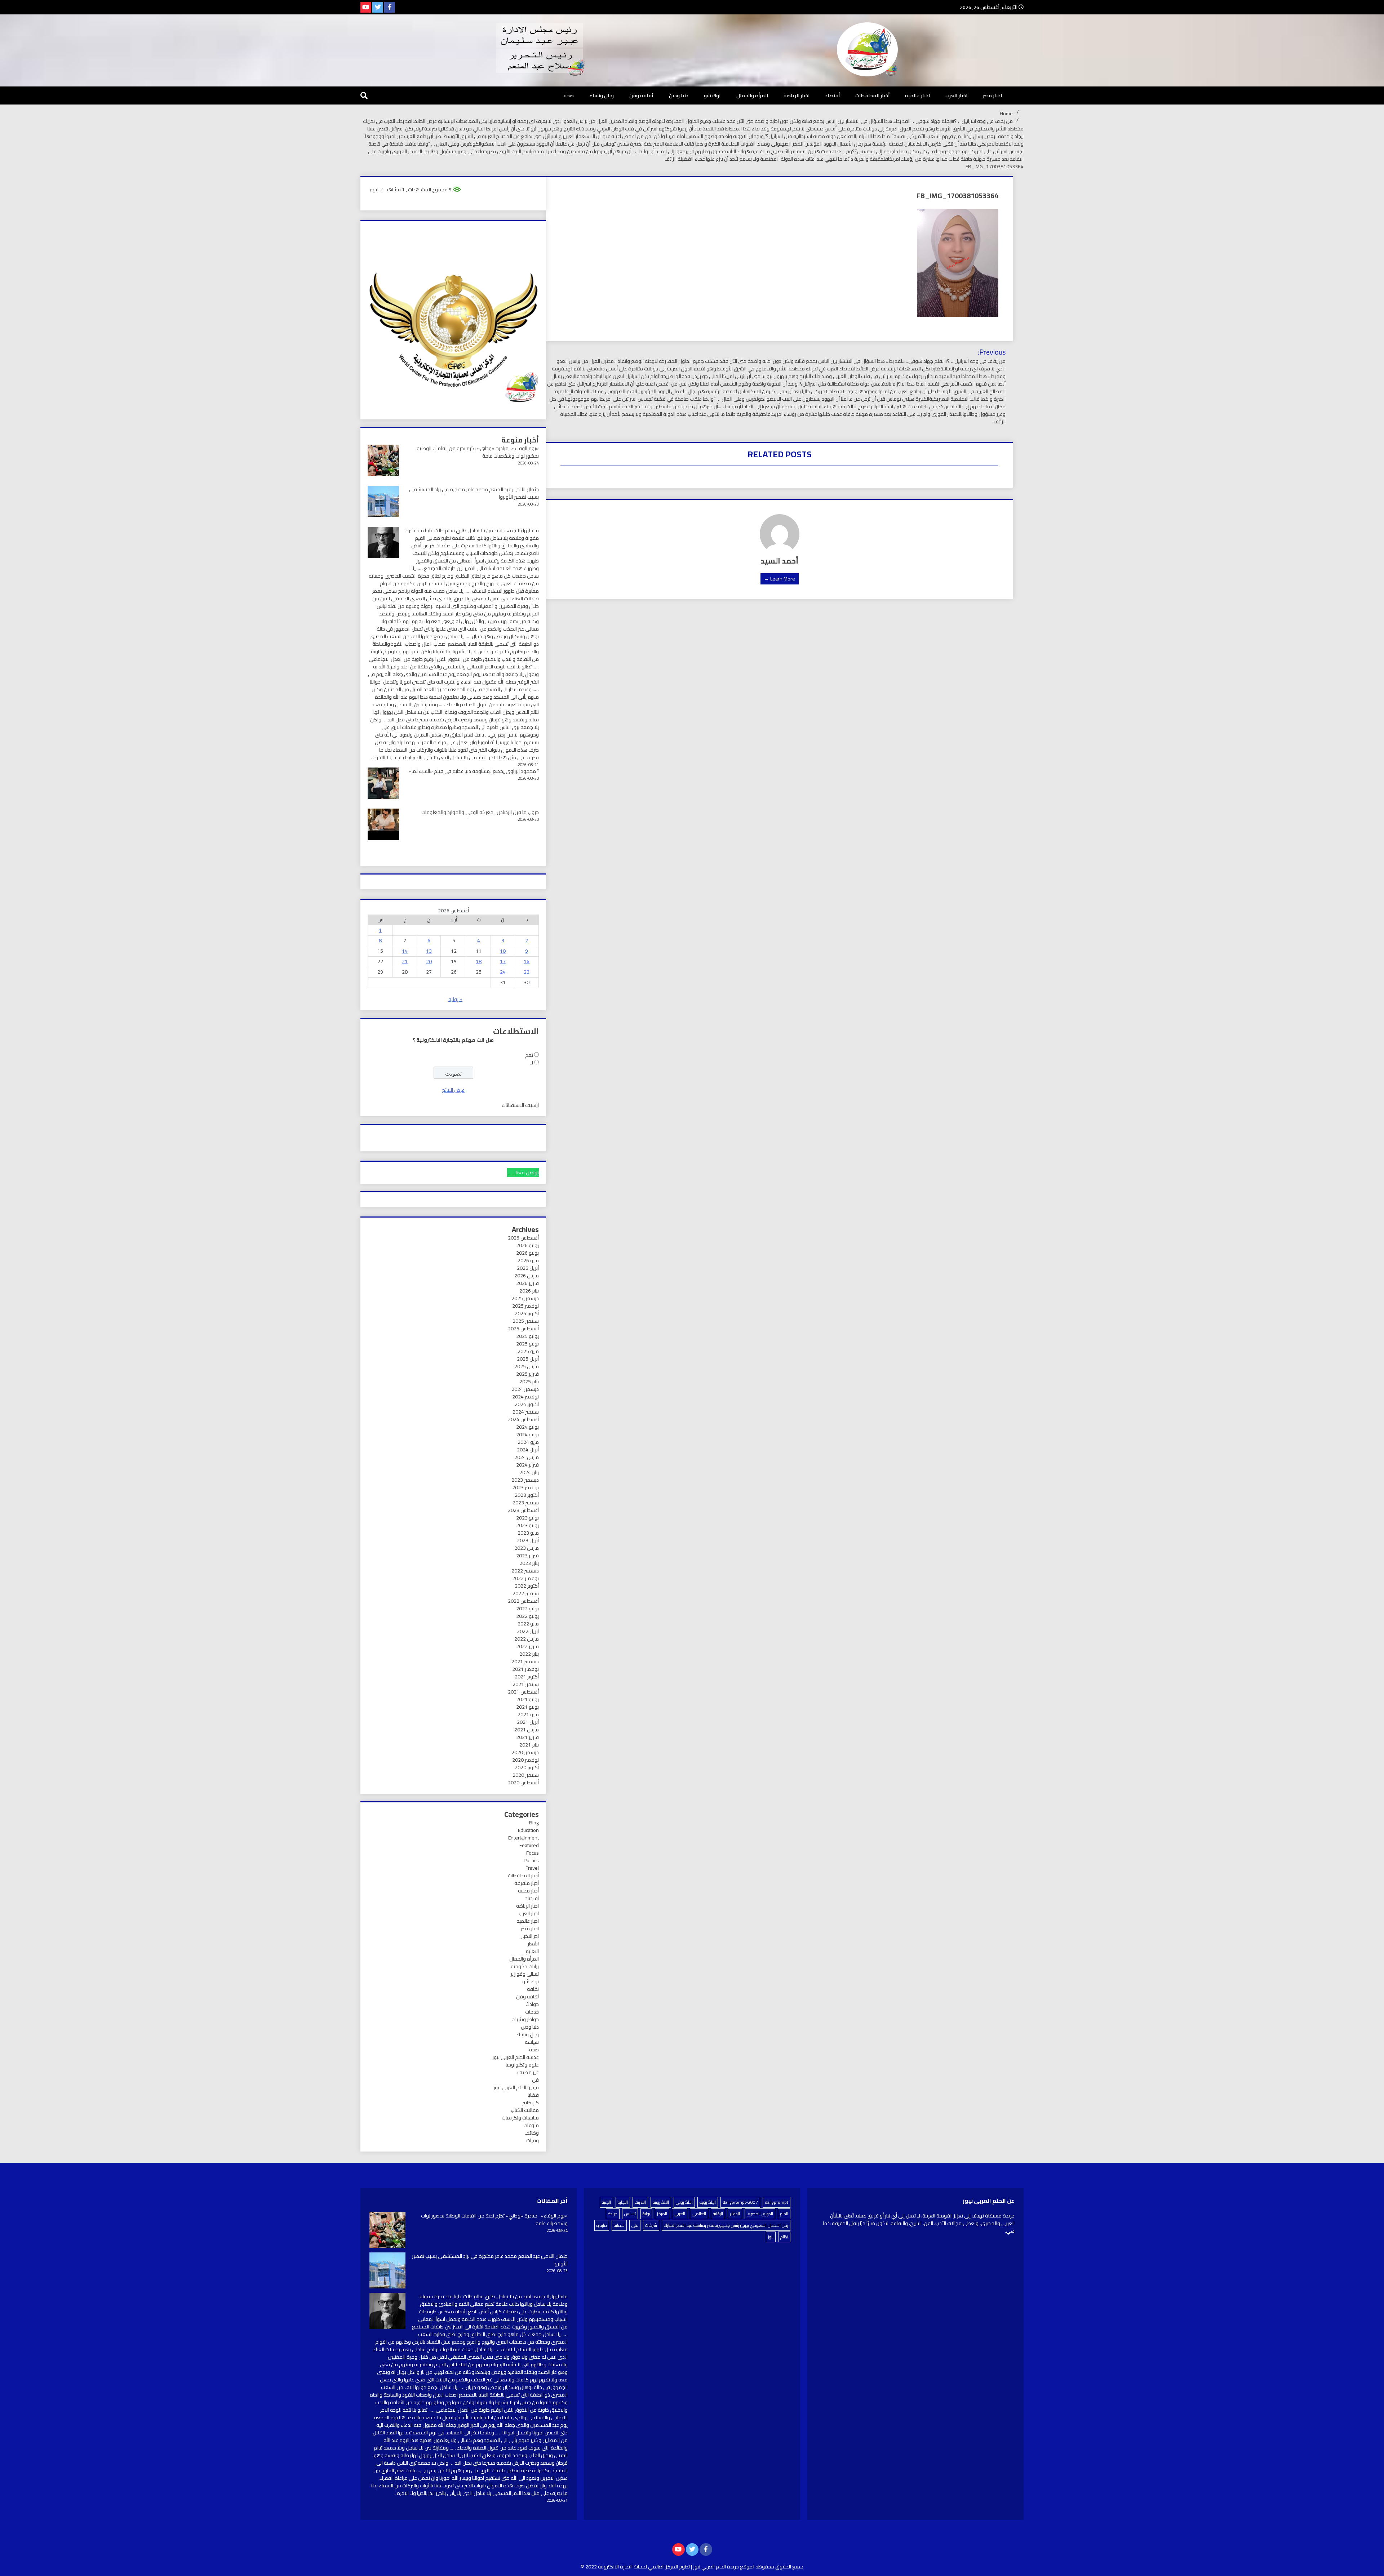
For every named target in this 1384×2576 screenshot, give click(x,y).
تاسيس (630, 2214)
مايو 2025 (528, 1351)
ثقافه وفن (641, 95)
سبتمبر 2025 (526, 1321)
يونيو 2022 (527, 1616)
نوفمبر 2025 (525, 1306)
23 (527, 972)
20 (429, 961)
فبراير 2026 (527, 1283)
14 (405, 951)
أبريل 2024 (528, 1450)
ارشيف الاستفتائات (520, 1105)
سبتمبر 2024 (526, 1412)
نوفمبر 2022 (525, 1578)
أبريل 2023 (528, 1540)
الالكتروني (684, 2202)
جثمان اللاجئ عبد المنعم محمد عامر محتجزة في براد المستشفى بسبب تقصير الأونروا (474, 493)
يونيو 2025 (527, 1344)
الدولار (735, 2214)
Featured (529, 1845)
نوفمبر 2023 (525, 1487)
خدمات (532, 2012)
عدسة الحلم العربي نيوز (516, 2057)
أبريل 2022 (528, 1631)
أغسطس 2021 (523, 1692)
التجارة (623, 2202)
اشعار (533, 1944)
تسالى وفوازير (525, 1974)
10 (503, 951)
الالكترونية (661, 2202)
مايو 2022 (528, 1624)
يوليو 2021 (527, 1699)
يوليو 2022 (527, 1609)
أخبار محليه (528, 1891)
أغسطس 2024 (523, 1419)
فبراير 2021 (527, 1737)
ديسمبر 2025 (525, 1298)
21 (405, 961)
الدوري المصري (760, 2214)
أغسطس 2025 (523, 1329)
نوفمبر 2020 (525, 1760)
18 (479, 961)
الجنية (606, 2202)
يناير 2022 (529, 1654)
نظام (784, 2237)
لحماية (619, 2225)
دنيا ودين (679, 95)
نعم (529, 1055)
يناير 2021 (529, 1745)
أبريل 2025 (528, 1359)
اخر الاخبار (530, 1936)
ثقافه (533, 1989)
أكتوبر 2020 (527, 1767)
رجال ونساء (602, 95)
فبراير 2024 (527, 1465)
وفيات (533, 2140)
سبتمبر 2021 (526, 1684)
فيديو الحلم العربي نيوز (516, 2087)
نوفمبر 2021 (525, 1669)
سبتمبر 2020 (526, 1775)
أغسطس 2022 (523, 1601)
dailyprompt (777, 2202)
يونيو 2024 (527, 1434)
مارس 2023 (527, 1548)
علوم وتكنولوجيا (522, 2065)
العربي (680, 2214)
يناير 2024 (529, 1472)
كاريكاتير (531, 2103)
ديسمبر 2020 (525, 1752)
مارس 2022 (527, 1639)
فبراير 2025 (527, 1374)
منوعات (531, 2125)
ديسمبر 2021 (525, 1661)
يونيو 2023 (527, 1525)
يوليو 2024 (527, 1427)
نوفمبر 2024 (525, 1397)
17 (503, 961)
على (635, 2225)
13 (429, 951)
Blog (534, 1823)
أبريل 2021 (528, 1722)
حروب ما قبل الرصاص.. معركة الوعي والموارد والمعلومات (480, 812)
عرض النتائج (453, 1090)
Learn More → (780, 579)
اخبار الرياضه (797, 95)
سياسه (532, 2042)
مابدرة (602, 2225)
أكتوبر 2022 (527, 1586)
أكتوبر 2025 (527, 1313)
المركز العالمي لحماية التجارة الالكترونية (638, 2567)
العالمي (699, 2214)
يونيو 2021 (527, 1707)
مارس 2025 (527, 1366)
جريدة (613, 2214)
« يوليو (455, 999)
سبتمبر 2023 (526, 1503)
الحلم (784, 2214)
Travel (532, 1868)
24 (503, 972)
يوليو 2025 (527, 1336)
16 (527, 961)
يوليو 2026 (527, 1245)
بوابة (646, 2214)
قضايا (533, 2095)
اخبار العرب (956, 95)
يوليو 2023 (527, 1518)
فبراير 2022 (527, 1646)
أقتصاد (832, 95)
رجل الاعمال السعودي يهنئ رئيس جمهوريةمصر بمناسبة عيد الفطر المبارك (726, 2225)
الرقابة (718, 2214)
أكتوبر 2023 (527, 1495)
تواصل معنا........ (523, 1173)
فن (535, 2080)
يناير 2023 (529, 1563)
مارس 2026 (527, 1276)
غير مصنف (528, 2072)
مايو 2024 (528, 1442)
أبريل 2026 (528, 1268)
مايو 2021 (528, 1714)
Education (528, 1830)
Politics (531, 1860)
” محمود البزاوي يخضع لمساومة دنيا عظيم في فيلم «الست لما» (474, 771)
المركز (662, 2214)
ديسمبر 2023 (525, 1480)
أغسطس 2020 (523, 1783)
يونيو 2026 (527, 1253)
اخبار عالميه (917, 95)
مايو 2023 (528, 1533)
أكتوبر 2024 (527, 1404)
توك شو (712, 95)
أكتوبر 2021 (527, 1677)
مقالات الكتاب (525, 2110)
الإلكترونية (708, 2202)
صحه (569, 95)
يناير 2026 (529, 1291)
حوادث (532, 2004)
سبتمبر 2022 (526, 1593)
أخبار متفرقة (527, 1883)
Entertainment (524, 1838)
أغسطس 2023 (523, 1510)
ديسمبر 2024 (525, 1389)
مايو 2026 (528, 1260)
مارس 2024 (527, 1457)
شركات (651, 2225)
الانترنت (640, 2202)
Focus (533, 1853)
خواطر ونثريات (525, 2019)
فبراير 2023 (527, 1556)
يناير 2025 (529, 1382)
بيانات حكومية (525, 1966)
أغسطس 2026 (523, 1238)
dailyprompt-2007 (740, 2202)
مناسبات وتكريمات (520, 2118)
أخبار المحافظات (872, 95)
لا (531, 1063)
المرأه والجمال (752, 95)
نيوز (771, 2237)
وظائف (532, 2133)
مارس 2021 (527, 1730)
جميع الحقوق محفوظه (779, 2567)
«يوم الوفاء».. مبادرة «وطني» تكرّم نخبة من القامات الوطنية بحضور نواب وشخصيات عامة (478, 452)
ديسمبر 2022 (525, 1571)
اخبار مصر (992, 95)
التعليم (532, 1951)
